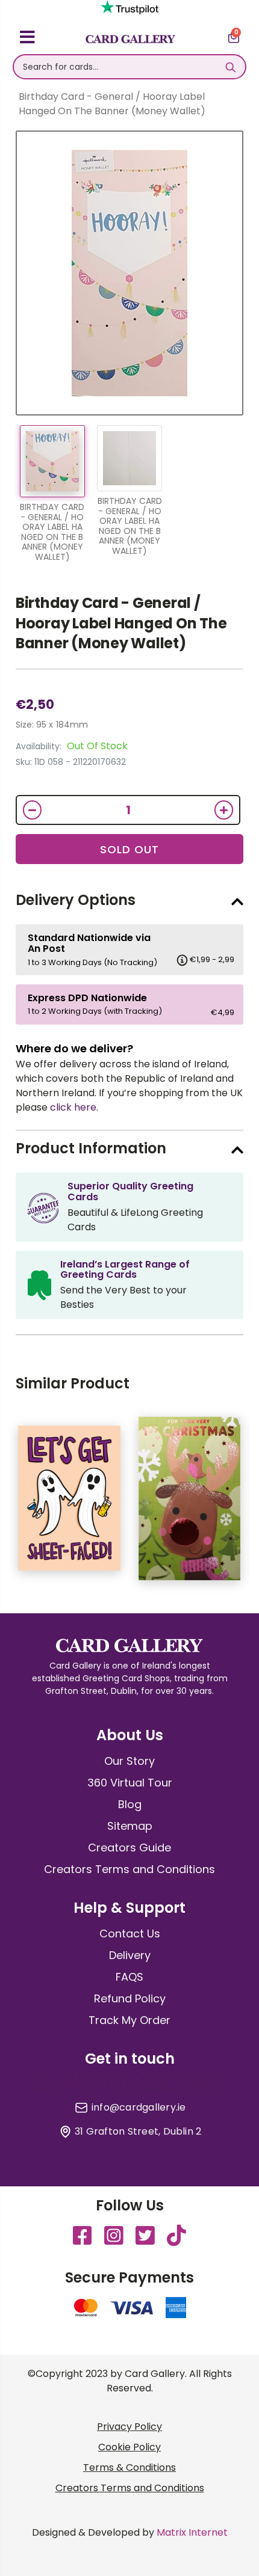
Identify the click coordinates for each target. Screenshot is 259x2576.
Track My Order (129, 2020)
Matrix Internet (192, 2532)
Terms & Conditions (129, 2467)
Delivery (130, 1955)
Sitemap (130, 1826)
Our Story (129, 1761)
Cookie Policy (129, 2447)
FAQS (129, 1977)
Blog (130, 1804)
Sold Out (129, 849)
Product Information (91, 1148)
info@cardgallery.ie (139, 2108)
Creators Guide (129, 1848)
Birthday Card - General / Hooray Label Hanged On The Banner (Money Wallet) (121, 623)
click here (73, 1107)
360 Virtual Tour (130, 1783)
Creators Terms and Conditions (129, 1869)
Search (230, 67)
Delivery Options (76, 900)
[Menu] (27, 39)
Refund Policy (130, 1998)
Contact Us (130, 1934)
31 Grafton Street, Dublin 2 (138, 2132)
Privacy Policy (129, 2427)
